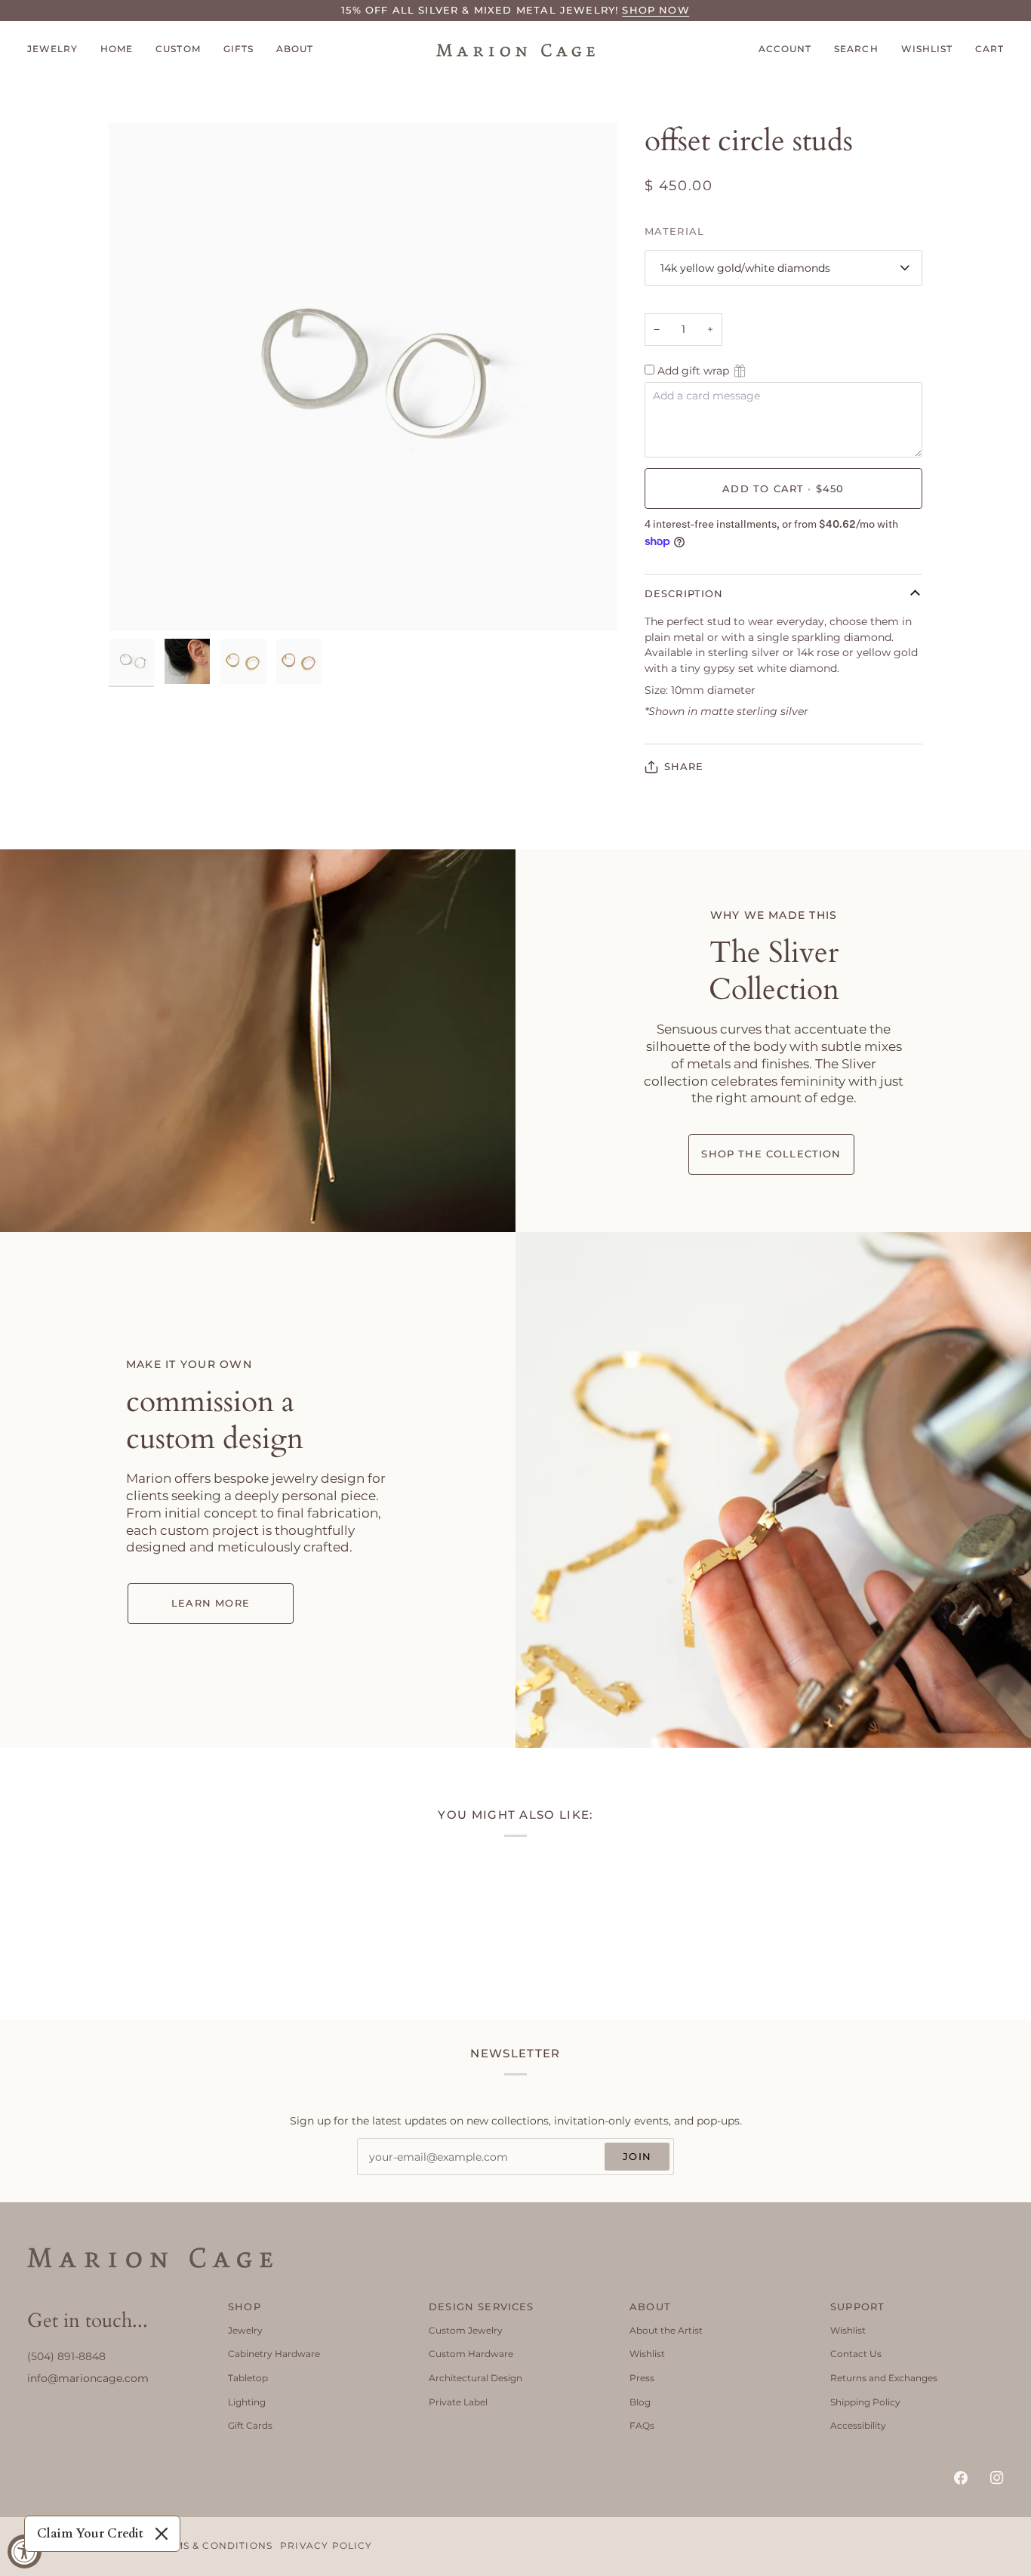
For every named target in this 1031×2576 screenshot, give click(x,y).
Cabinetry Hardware (274, 2354)
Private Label (458, 2402)
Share (684, 766)
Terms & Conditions (213, 2546)
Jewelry (245, 2330)
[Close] (162, 2534)
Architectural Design (475, 2378)
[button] (58, 50)
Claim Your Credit (90, 2534)
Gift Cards (250, 2425)
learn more (211, 1603)
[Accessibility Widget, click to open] (25, 2551)
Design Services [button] (482, 2306)
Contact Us (856, 2354)
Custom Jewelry (466, 2330)
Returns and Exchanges (884, 2378)
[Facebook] (961, 2478)
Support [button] (857, 2306)
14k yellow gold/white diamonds (745, 268)
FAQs (642, 2425)
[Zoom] (137, 603)
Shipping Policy (865, 2402)
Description (684, 593)
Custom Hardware (471, 2354)
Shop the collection (771, 1154)
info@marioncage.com (88, 2378)
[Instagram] (997, 2478)
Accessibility (858, 2425)
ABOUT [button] (650, 2306)
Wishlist (647, 2354)
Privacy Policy (326, 2546)
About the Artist (666, 2330)
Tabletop (248, 2378)
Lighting (247, 2402)
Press (642, 2378)
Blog (640, 2402)
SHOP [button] (245, 2306)
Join (637, 2156)
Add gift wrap (693, 371)
